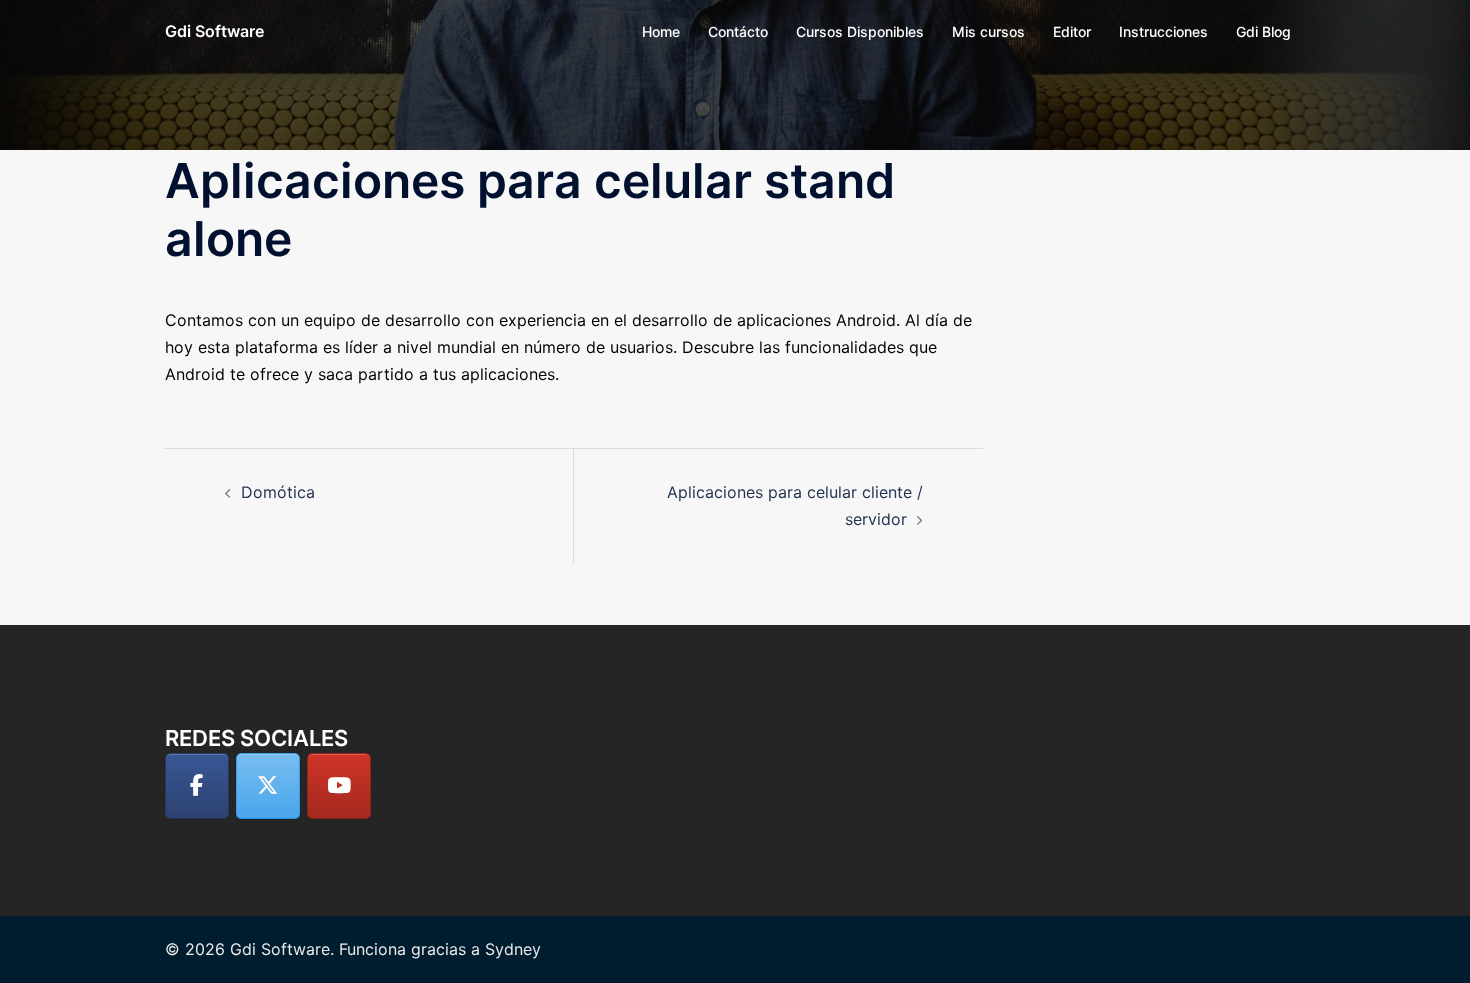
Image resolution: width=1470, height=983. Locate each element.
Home (661, 31)
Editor (1072, 31)
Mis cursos (988, 31)
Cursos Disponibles (860, 31)
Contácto (738, 31)
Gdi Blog (1263, 31)
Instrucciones (1163, 31)
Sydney (513, 949)
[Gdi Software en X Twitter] (268, 786)
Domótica (278, 492)
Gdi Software (214, 31)
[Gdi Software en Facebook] (197, 786)
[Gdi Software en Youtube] (339, 786)
